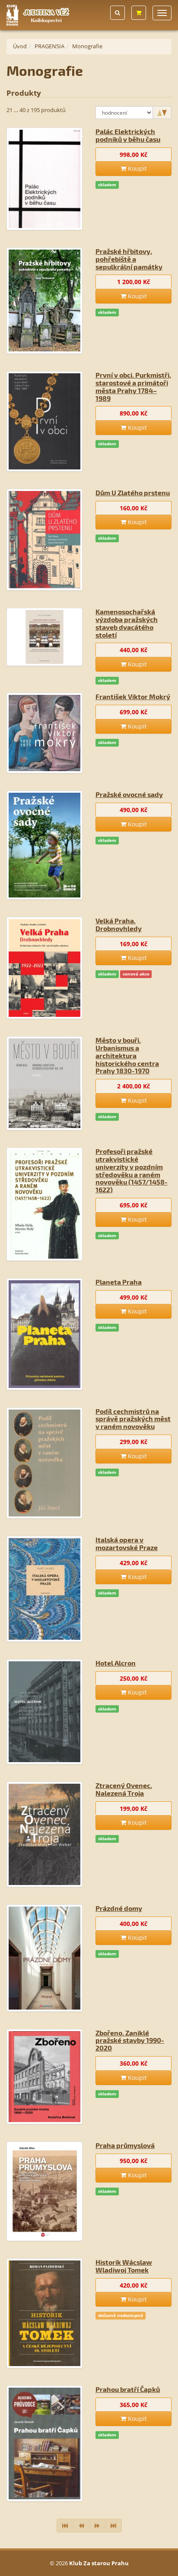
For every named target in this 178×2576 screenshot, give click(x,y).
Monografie (87, 46)
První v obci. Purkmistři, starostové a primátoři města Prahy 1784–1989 (133, 386)
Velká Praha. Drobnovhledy (119, 924)
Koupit (137, 168)
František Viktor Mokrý (133, 696)
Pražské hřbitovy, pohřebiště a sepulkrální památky (129, 259)
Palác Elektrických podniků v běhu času (128, 135)
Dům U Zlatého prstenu (133, 492)
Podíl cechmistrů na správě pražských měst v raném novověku (133, 1419)
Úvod (20, 46)
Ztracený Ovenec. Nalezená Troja (124, 1789)
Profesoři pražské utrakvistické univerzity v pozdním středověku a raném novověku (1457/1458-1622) (132, 1170)
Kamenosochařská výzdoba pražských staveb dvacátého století (127, 623)
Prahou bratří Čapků (128, 2389)
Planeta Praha (119, 1282)
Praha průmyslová (125, 2145)
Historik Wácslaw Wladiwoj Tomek (124, 2266)
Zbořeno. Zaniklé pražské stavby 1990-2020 (130, 2040)
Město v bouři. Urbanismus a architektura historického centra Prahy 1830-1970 (127, 1055)
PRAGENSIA (49, 46)
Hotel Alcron (116, 1663)
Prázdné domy (119, 1908)
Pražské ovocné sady (129, 794)
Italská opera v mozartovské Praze (127, 1543)
